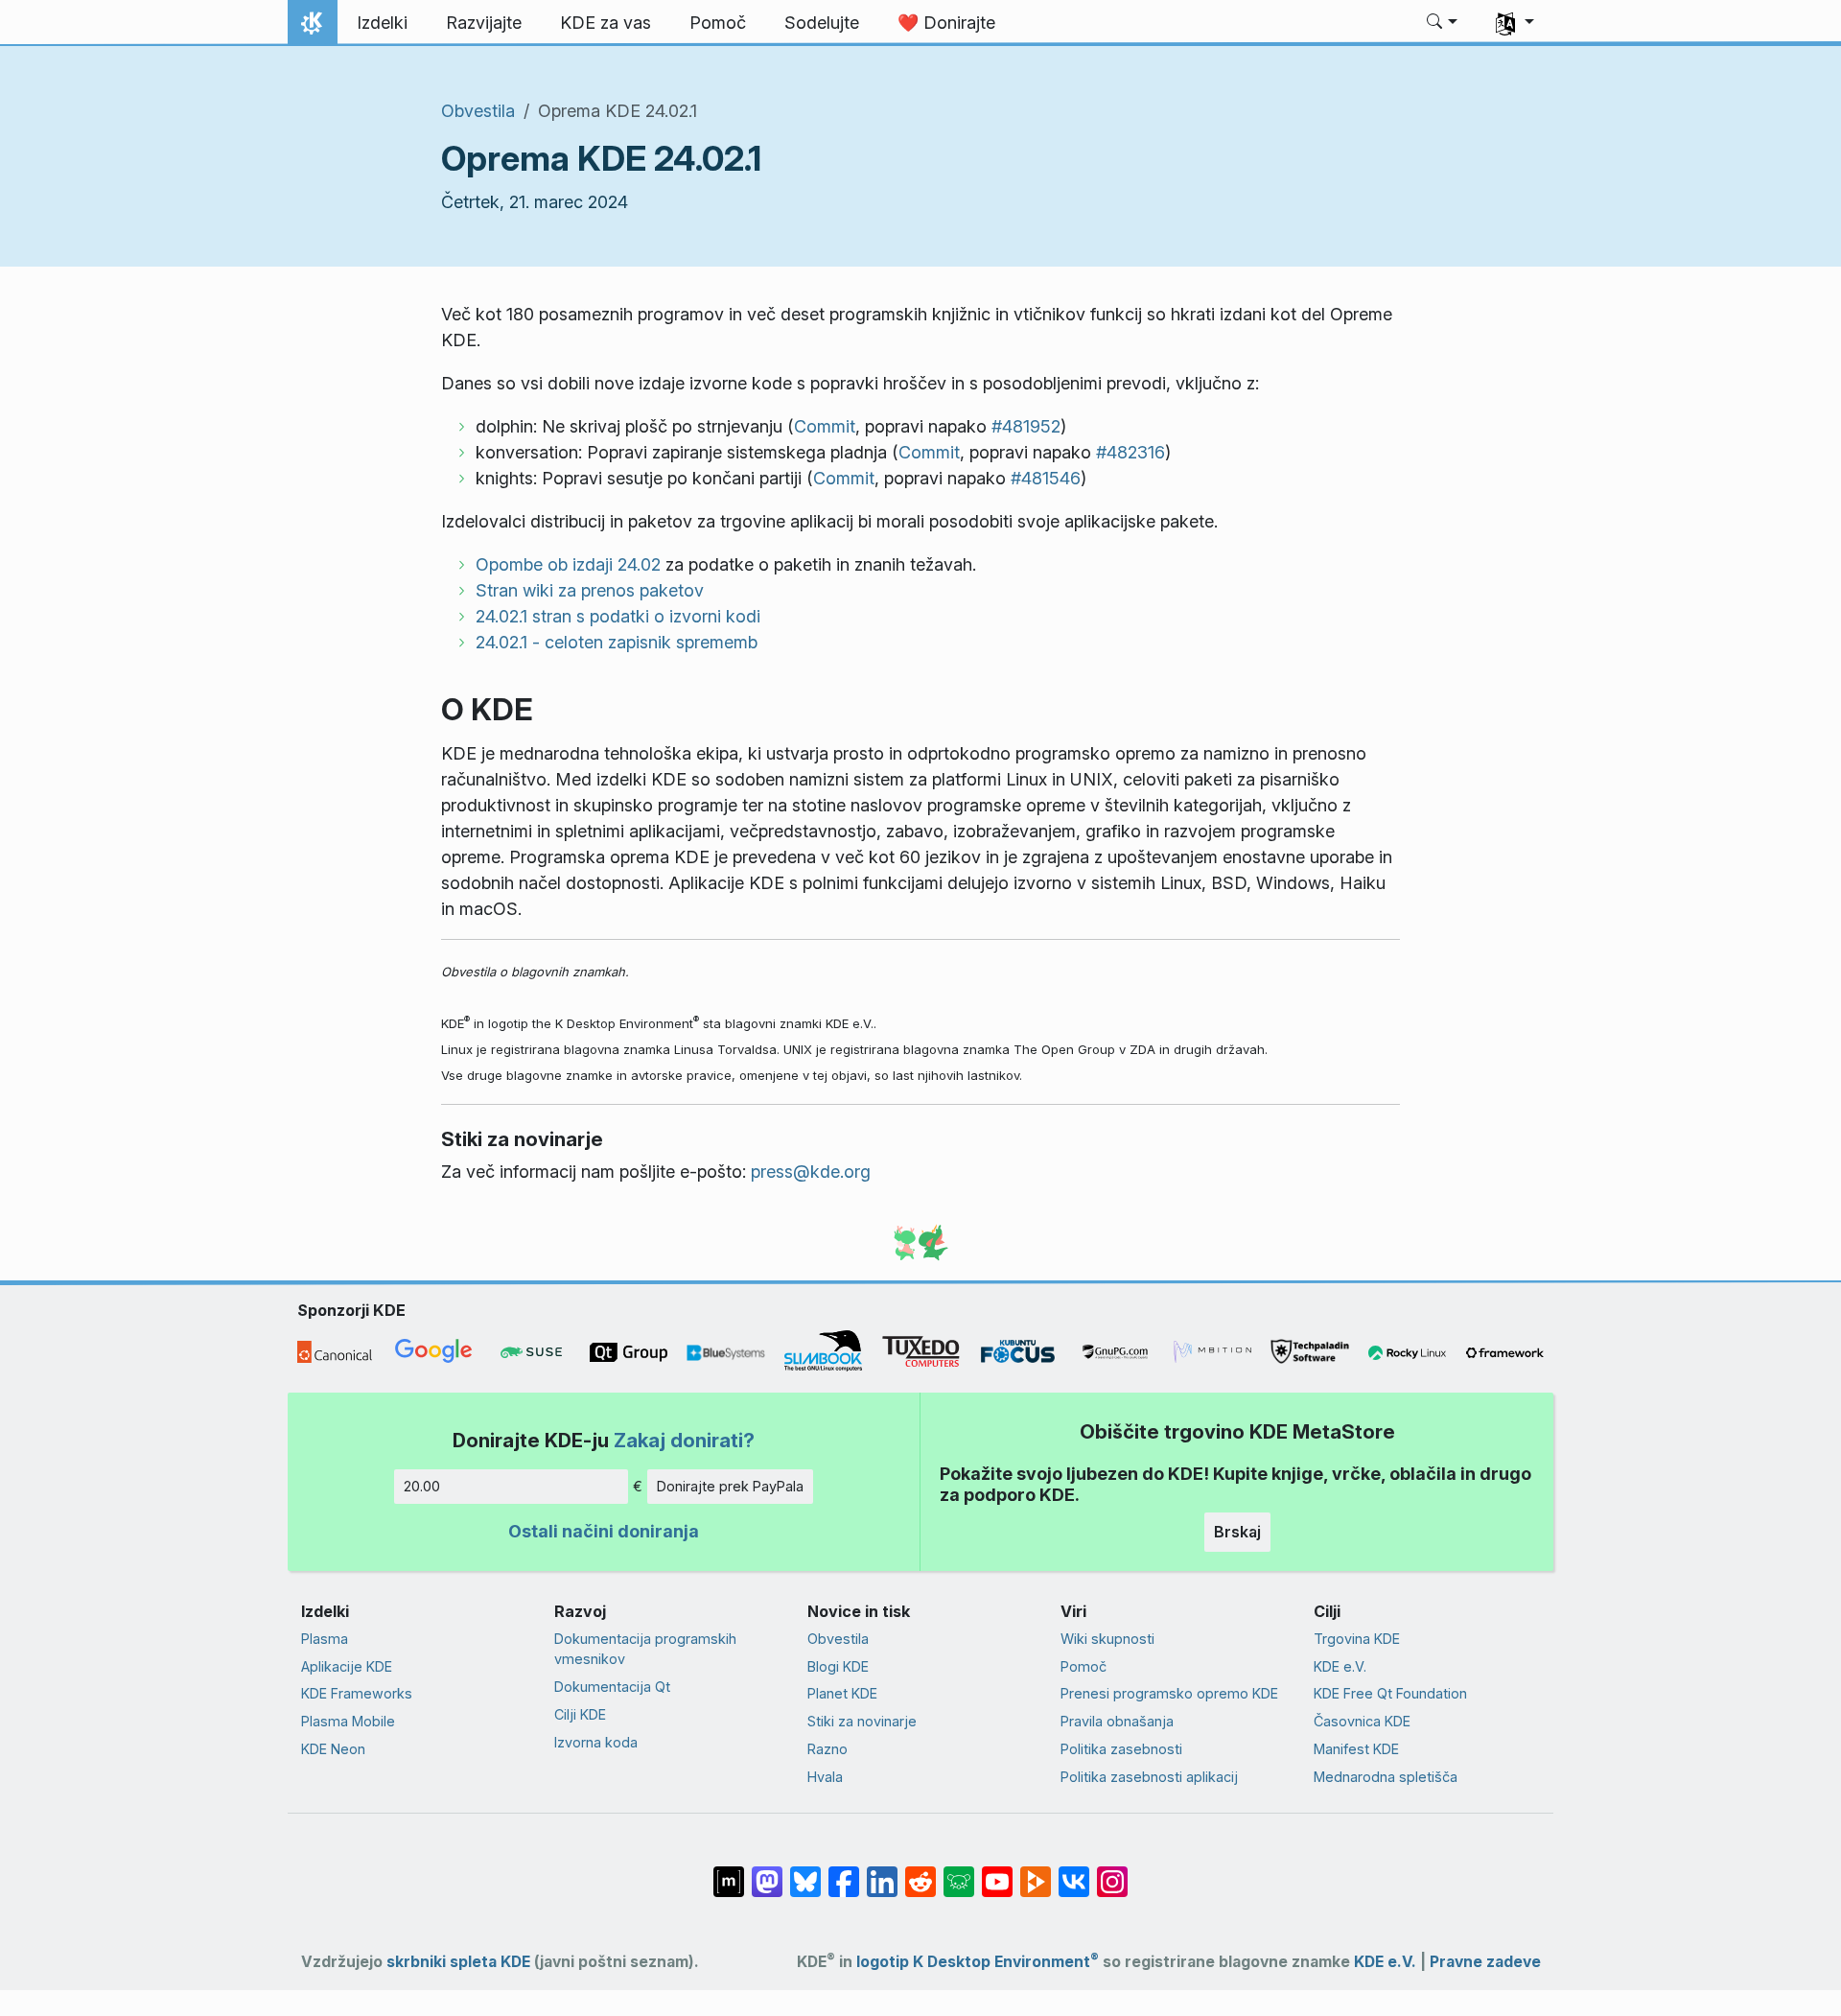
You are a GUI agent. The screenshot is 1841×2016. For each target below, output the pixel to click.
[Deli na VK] (1074, 1872)
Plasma (325, 1639)
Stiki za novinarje (862, 1721)
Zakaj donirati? (684, 1440)
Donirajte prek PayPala (730, 1486)
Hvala (825, 1777)
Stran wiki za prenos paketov (590, 590)
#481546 (1046, 478)
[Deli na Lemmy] (959, 1872)
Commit (825, 426)
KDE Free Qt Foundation (1390, 1693)
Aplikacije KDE (347, 1666)
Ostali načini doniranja (604, 1531)
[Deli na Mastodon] (767, 1872)
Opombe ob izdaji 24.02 (568, 564)
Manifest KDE (1356, 1749)
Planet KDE (842, 1693)
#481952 (1026, 426)
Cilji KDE (580, 1714)
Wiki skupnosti (1107, 1639)
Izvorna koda (596, 1742)
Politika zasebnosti (1121, 1749)
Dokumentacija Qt (612, 1687)
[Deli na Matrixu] (729, 1872)
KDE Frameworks (357, 1693)
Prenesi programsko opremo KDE (1169, 1693)
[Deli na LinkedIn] (882, 1872)
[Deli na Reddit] (920, 1872)
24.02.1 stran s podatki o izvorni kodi (618, 616)
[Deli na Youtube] (997, 1872)
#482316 (1130, 452)
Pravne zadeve (1485, 1962)
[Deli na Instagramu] (1112, 1872)
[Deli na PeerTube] (1036, 1872)
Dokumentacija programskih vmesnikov (645, 1649)
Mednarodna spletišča (1386, 1777)
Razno (827, 1749)
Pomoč (1084, 1666)
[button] (1443, 23)
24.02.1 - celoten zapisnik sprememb (617, 642)
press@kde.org (811, 1172)
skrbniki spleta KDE (458, 1962)
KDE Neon (333, 1749)
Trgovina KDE (1357, 1639)
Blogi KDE (838, 1666)
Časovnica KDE (1362, 1721)
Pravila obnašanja (1117, 1721)
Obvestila (478, 111)
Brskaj (1237, 1532)
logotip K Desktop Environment (978, 1962)
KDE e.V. (1340, 1666)
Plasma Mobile (348, 1721)
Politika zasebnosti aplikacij (1149, 1777)
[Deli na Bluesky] (805, 1872)
